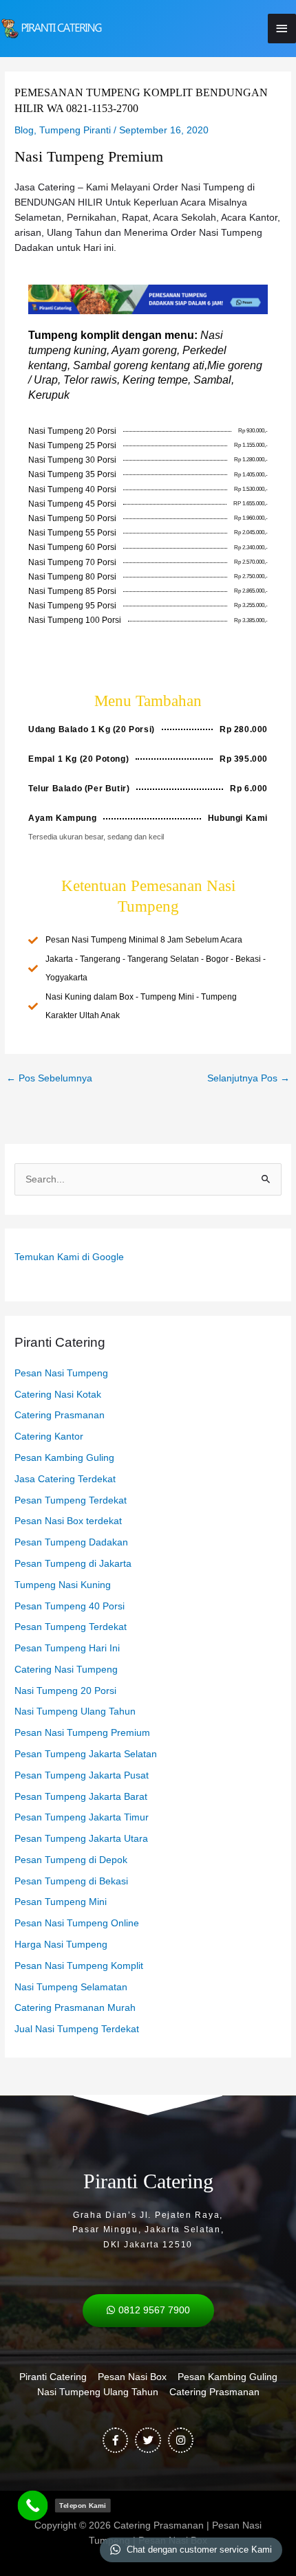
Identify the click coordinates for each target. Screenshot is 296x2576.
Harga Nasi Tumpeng (61, 1945)
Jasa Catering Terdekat (65, 1479)
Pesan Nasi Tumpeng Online (77, 1923)
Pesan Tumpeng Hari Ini (67, 1648)
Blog (24, 130)
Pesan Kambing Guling (64, 1458)
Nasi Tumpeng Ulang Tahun (75, 1711)
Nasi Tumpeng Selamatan (71, 1987)
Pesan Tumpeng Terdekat (71, 1500)
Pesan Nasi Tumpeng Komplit (79, 1966)
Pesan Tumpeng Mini (61, 1902)
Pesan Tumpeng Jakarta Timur (82, 1817)
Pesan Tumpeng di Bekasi (71, 1881)
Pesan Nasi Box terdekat (68, 1521)
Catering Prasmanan (60, 1415)
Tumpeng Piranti (75, 130)
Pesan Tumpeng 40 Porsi (70, 1606)
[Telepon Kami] (33, 2506)
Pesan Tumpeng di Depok (71, 1860)
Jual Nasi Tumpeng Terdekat (77, 2029)
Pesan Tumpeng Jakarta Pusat (82, 1775)
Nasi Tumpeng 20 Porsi (65, 1691)
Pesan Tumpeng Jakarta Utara (81, 1839)
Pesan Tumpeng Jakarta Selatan (86, 1754)
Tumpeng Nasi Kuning (63, 1585)
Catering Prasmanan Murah (75, 2008)
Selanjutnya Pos (249, 1078)
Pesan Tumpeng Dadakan (71, 1542)
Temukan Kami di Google (69, 1257)
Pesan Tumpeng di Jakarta (73, 1564)
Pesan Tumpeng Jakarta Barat (81, 1797)
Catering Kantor (49, 1436)
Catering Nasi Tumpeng (66, 1670)
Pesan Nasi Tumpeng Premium (82, 1733)
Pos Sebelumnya (49, 1078)
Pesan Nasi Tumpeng (61, 1373)
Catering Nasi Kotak (58, 1395)
